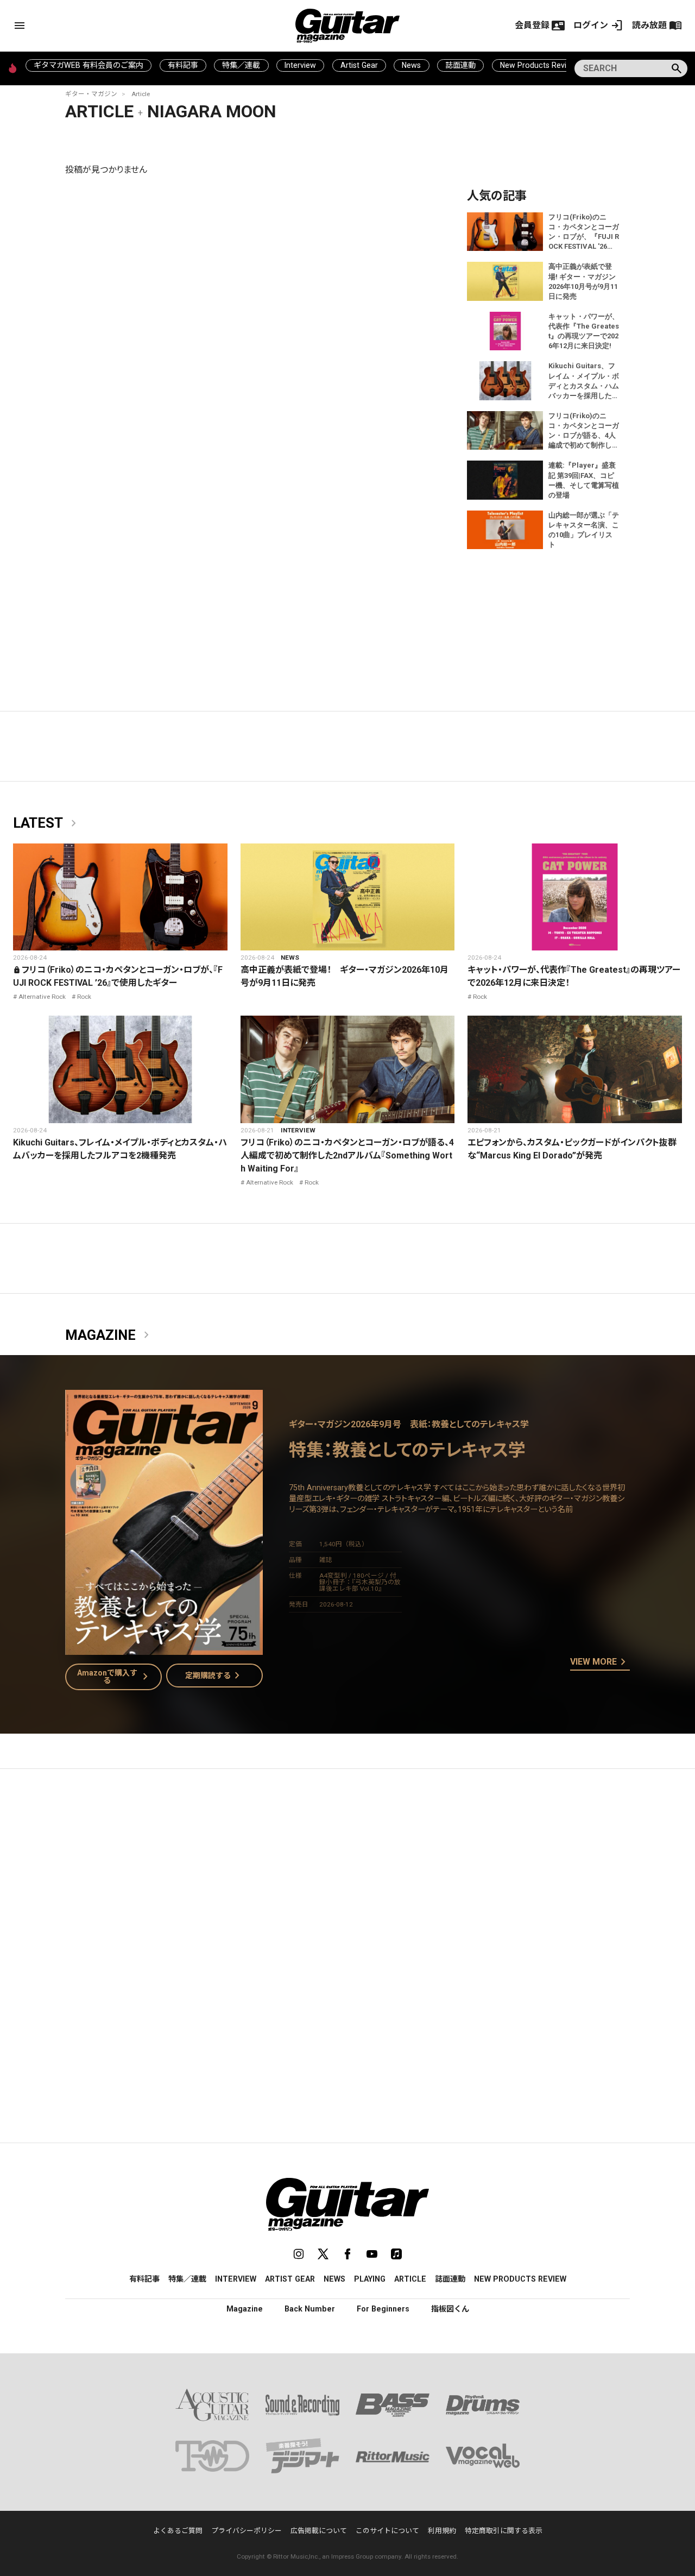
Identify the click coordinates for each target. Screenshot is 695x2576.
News (411, 65)
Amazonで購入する (115, 1677)
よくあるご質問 (178, 2531)
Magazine (109, 1336)
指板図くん (450, 2309)
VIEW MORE (600, 1662)
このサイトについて (387, 2531)
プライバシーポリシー (247, 2531)
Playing (370, 2279)
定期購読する (214, 1676)
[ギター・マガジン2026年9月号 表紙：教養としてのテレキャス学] (164, 1648)
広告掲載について (319, 2531)
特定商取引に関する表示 (504, 2531)
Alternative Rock (42, 997)
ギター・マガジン (91, 94)
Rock (84, 997)
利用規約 (442, 2531)
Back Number (310, 2309)
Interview (300, 65)
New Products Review (538, 65)
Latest (47, 823)
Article (141, 94)
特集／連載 (241, 65)
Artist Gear (359, 65)
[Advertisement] (347, 1880)
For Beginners (383, 2309)
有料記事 (183, 65)
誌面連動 (460, 65)
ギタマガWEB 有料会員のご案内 (89, 65)
